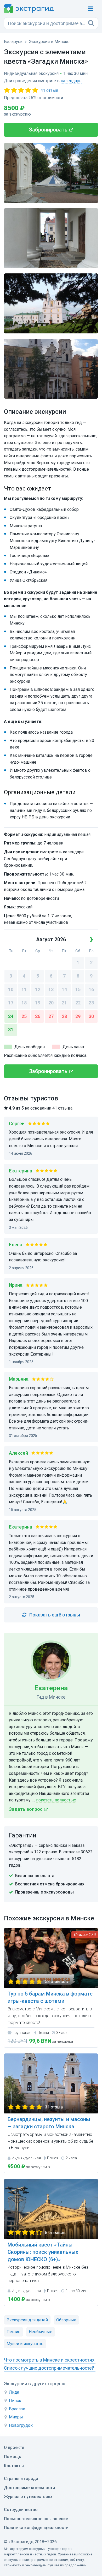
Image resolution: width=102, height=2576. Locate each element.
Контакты (14, 2466)
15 (78, 989)
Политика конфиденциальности (36, 2528)
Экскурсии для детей (27, 2320)
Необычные (41, 2332)
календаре (71, 81)
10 (11, 989)
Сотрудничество (21, 2510)
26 (38, 1016)
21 (64, 1003)
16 (91, 989)
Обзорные (66, 2320)
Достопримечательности (29, 2488)
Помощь (13, 2457)
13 (51, 989)
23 (91, 1003)
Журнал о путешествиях (28, 2497)
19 (38, 1003)
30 (91, 1016)
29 (78, 1016)
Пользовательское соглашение (36, 2519)
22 (78, 1003)
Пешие (13, 2332)
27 (51, 1016)
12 (38, 989)
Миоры (16, 2417)
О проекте (14, 2448)
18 (24, 1003)
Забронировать (48, 130)
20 (51, 1003)
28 (64, 1016)
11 (24, 989)
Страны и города (21, 2479)
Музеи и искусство (25, 2344)
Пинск (15, 2401)
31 (11, 1030)
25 (24, 1016)
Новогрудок (21, 2425)
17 (11, 1003)
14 (64, 989)
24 (11, 1016)
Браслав (17, 2409)
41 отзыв (50, 90)
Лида (14, 2392)
